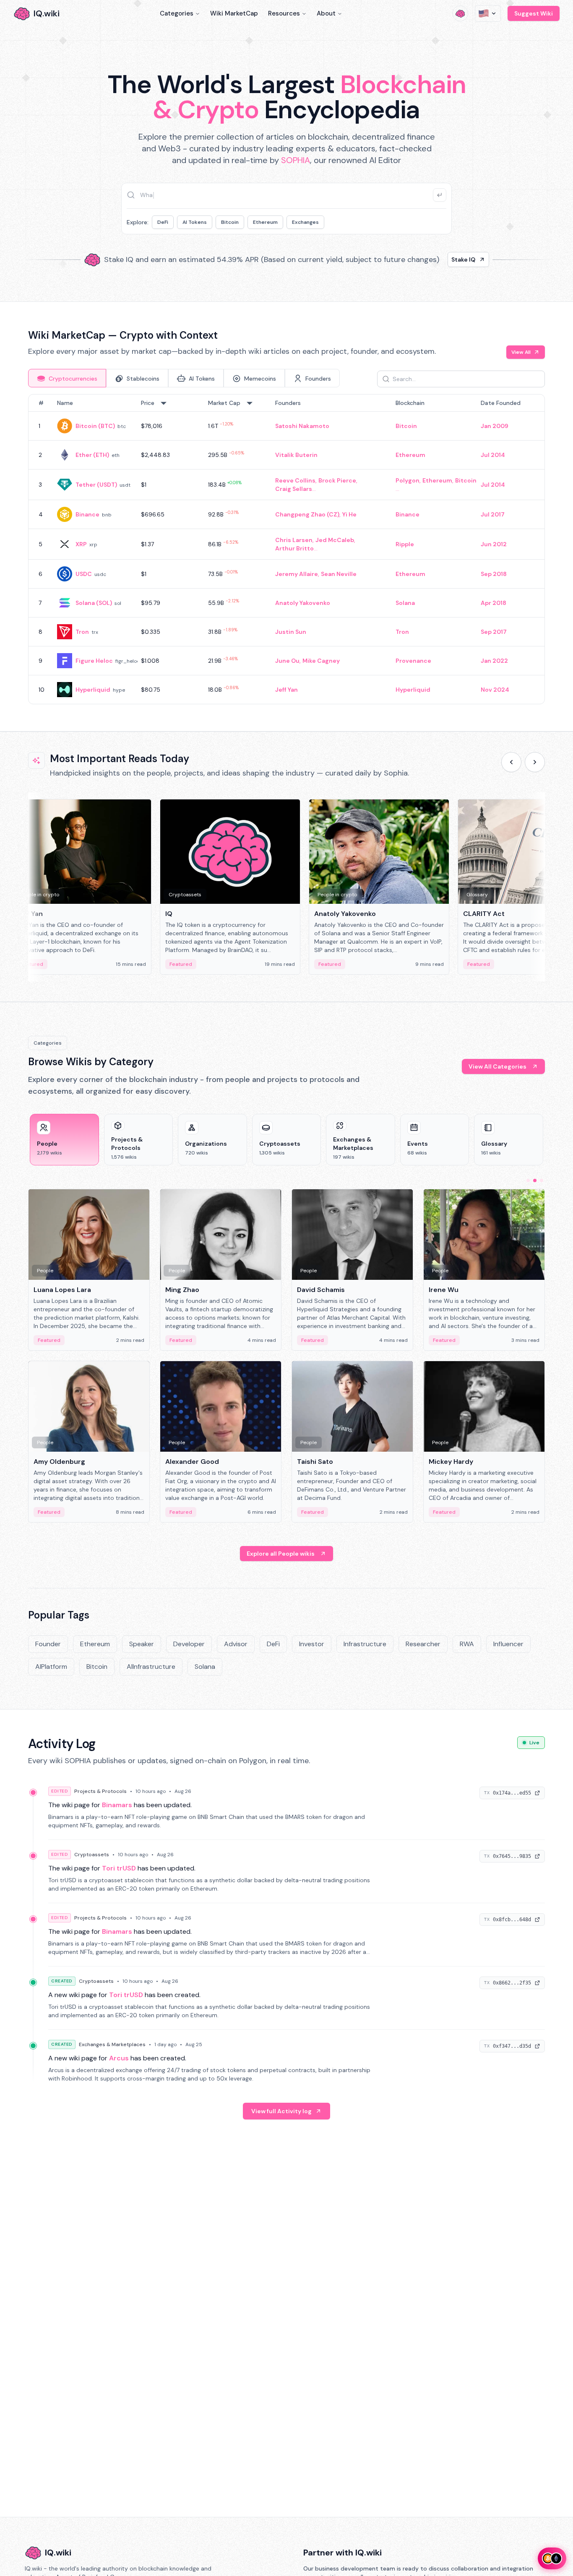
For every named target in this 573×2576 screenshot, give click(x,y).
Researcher (423, 1644)
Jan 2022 (494, 661)
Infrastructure (365, 1644)
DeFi (163, 222)
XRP (81, 544)
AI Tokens (195, 222)
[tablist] (184, 378)
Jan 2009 (495, 426)
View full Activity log (281, 2111)
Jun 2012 (494, 544)
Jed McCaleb (335, 540)
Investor (312, 1644)
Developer (189, 1644)
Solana (405, 603)
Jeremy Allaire (297, 574)
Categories (177, 13)
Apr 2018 (494, 603)
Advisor (236, 1644)
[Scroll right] (535, 762)
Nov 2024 (495, 690)
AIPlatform (51, 1667)
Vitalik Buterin (296, 455)
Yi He (349, 514)
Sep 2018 (494, 574)
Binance (87, 514)
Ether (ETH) (92, 455)
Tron (82, 632)
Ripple (405, 544)
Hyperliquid (93, 690)
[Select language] (488, 13)
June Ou (287, 661)
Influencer (508, 1644)
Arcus (119, 2058)
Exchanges (305, 222)
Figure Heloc (94, 661)
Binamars (117, 1805)
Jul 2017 (493, 514)
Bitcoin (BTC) (95, 426)
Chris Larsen (294, 540)
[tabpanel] (286, 549)
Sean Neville (339, 574)
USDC (84, 574)
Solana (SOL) (94, 603)
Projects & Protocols (100, 1791)
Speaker (142, 1644)
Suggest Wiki (534, 13)
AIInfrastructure (151, 1667)
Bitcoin (230, 222)
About (326, 13)
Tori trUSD (119, 1868)
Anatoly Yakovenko (303, 603)
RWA (467, 1644)
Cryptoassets (92, 1855)
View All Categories (497, 1066)
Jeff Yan (286, 690)
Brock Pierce (337, 480)
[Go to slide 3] (542, 1180)
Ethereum (265, 222)
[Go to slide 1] (528, 1180)
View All (521, 352)
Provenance (413, 661)
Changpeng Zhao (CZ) (307, 514)
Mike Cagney (321, 661)
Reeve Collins (295, 480)
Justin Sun (291, 632)
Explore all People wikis (281, 1554)
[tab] (67, 378)
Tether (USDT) (96, 485)
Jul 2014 (493, 455)
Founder (48, 1644)
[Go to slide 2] (535, 1180)
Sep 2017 (494, 632)
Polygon (408, 480)
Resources (284, 13)
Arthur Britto (294, 548)
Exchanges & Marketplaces (112, 2044)
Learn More (430, 259)
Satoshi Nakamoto (302, 426)
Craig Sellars (294, 489)
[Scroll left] (511, 762)
